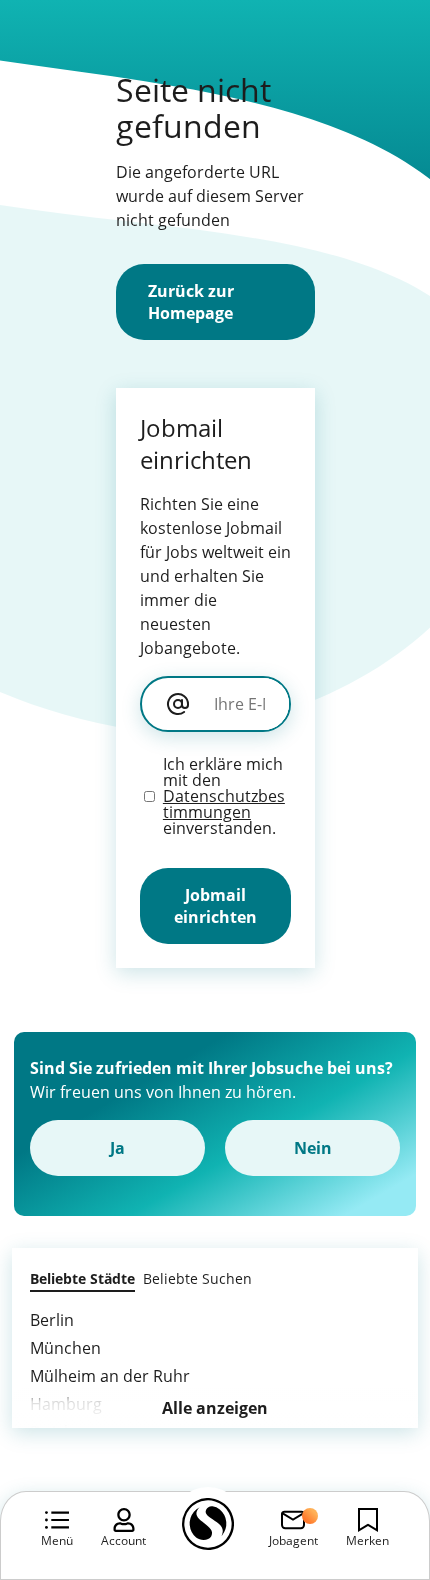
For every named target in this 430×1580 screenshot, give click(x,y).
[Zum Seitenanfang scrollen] (370, 1456)
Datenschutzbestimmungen (224, 804)
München (65, 1348)
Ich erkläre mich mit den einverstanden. (224, 796)
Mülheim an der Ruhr (110, 1376)
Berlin (52, 1320)
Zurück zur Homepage (191, 302)
